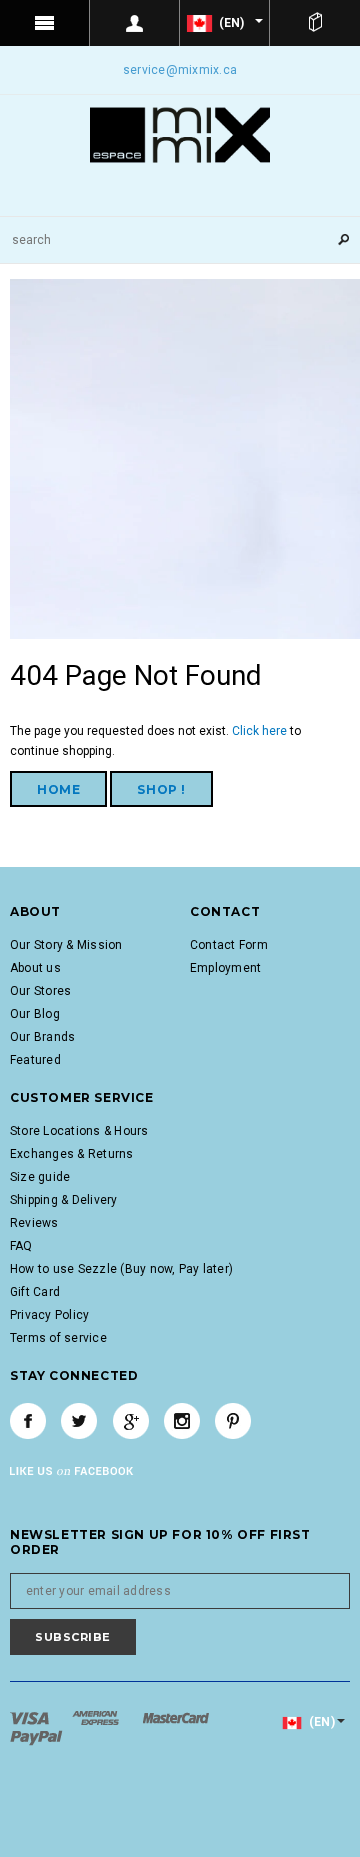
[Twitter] (79, 1421)
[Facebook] (28, 1421)
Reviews (34, 1223)
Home (58, 789)
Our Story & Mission (66, 945)
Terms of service (58, 1338)
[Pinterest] (233, 1421)
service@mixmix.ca (180, 70)
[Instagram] (182, 1421)
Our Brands (42, 1037)
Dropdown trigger (135, 23)
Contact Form (229, 945)
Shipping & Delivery (64, 1200)
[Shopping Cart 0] (315, 23)
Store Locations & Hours (79, 1131)
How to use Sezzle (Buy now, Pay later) (121, 1269)
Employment (225, 968)
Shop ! (161, 789)
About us (35, 968)
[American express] (97, 1717)
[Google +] (131, 1421)
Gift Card (35, 1292)
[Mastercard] (176, 1717)
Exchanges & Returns (72, 1154)
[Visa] (31, 1717)
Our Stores (40, 991)
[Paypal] (36, 1737)
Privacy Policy (49, 1315)
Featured (35, 1060)
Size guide (40, 1177)
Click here (261, 731)
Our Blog (35, 1014)
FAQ (21, 1246)
